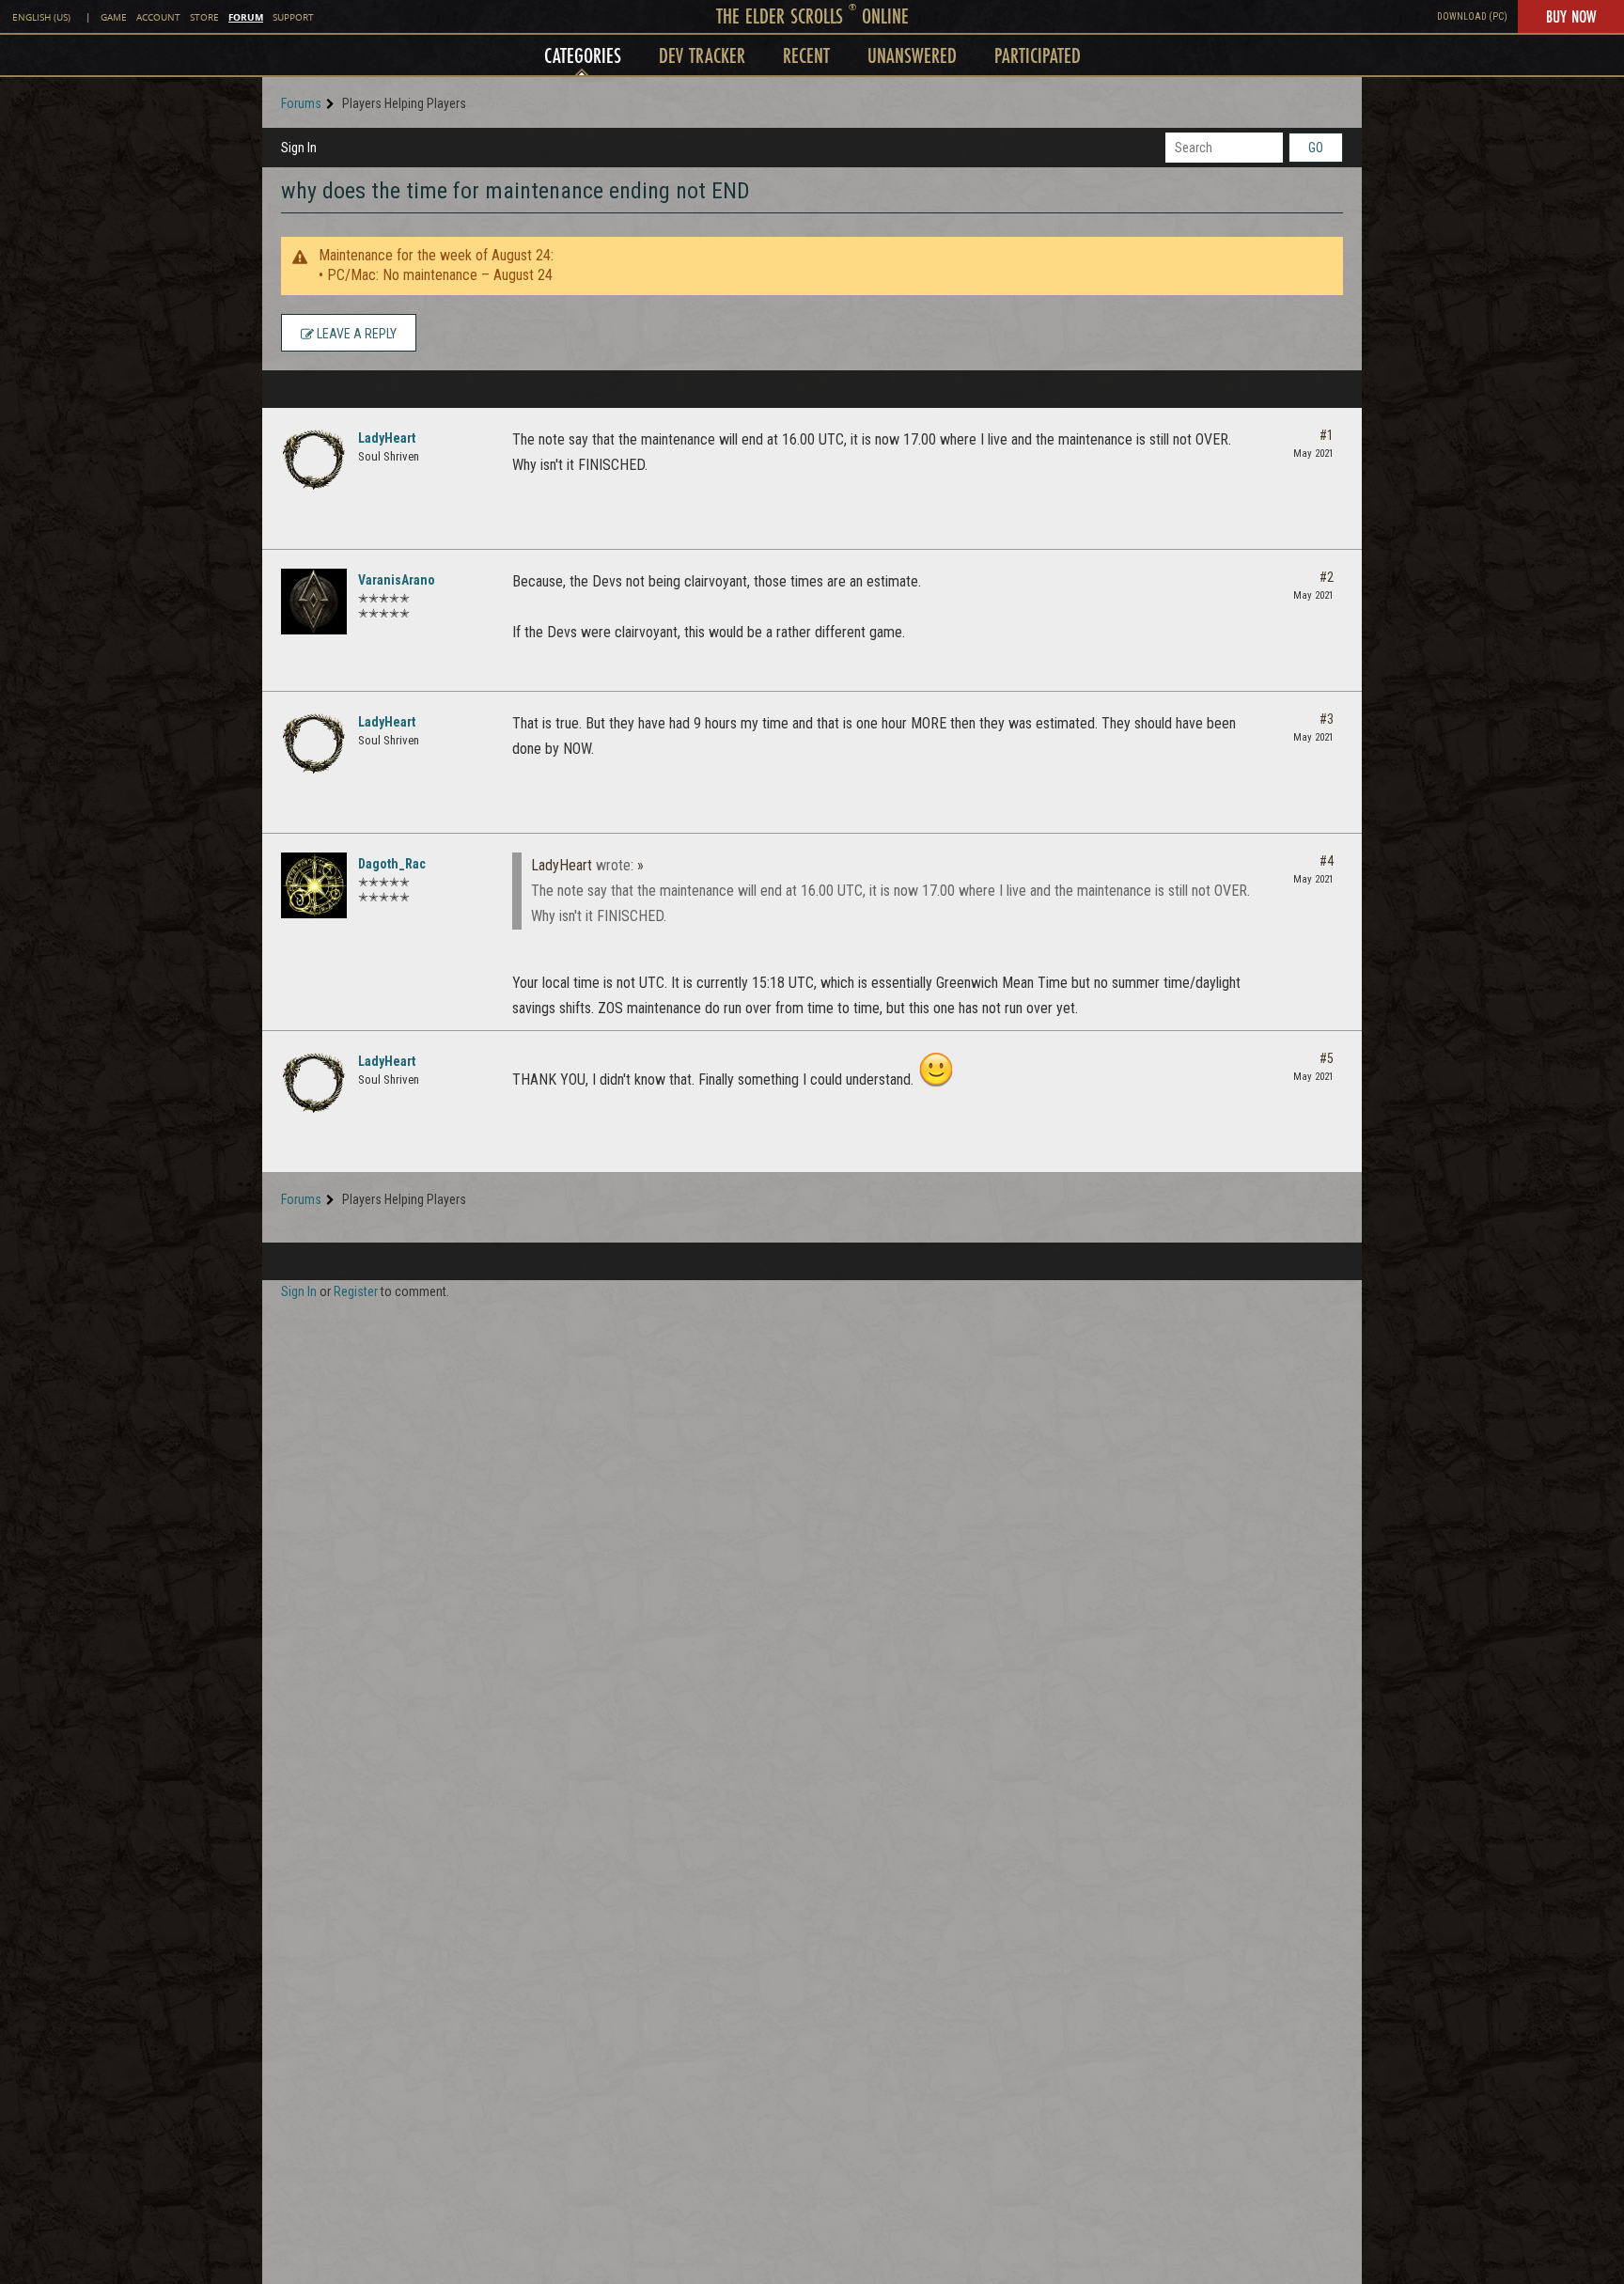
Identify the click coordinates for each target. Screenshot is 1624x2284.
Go (1316, 148)
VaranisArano (397, 580)
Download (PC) (1472, 16)
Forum (246, 17)
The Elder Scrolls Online (812, 16)
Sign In (299, 148)
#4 (1327, 861)
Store (204, 17)
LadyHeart (387, 438)
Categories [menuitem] (583, 55)
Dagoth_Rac (392, 864)
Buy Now (1571, 16)
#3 (1327, 719)
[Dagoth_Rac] (314, 885)
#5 (1327, 1058)
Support (293, 17)
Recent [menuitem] (806, 55)
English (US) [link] (41, 17)
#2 (1327, 577)
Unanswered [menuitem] (912, 55)
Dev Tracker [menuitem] (702, 55)
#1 (1327, 435)
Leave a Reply (355, 334)
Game (114, 17)
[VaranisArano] (314, 602)
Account (158, 17)
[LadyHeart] (314, 460)
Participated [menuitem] (1038, 55)
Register (356, 1291)
